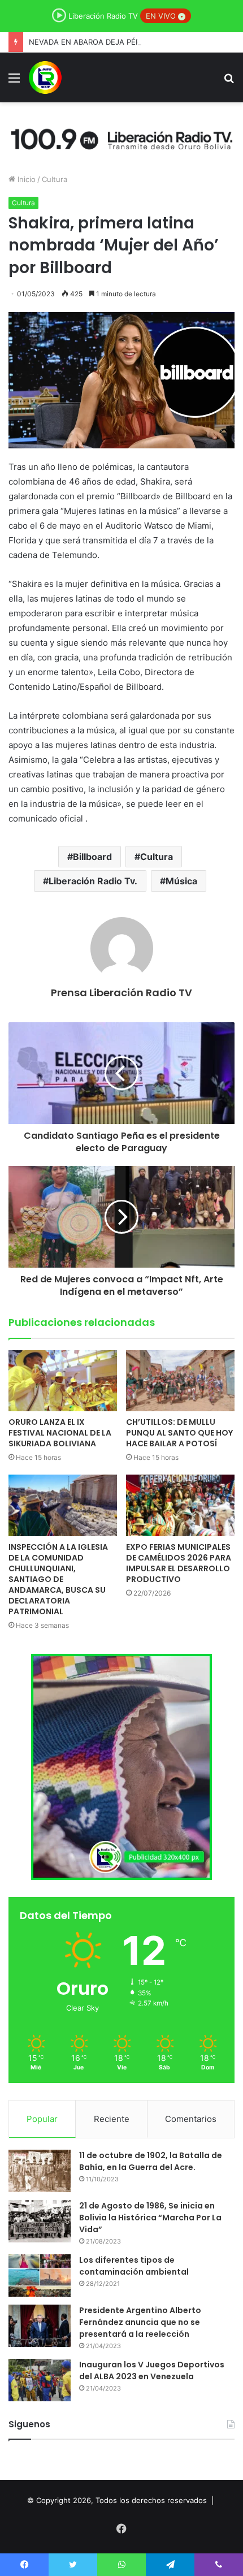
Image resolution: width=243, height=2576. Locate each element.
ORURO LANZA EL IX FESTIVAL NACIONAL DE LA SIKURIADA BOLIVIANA (60, 1433)
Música (181, 881)
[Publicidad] (121, 137)
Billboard (92, 857)
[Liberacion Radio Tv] (45, 77)
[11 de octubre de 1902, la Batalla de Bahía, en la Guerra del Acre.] (40, 2171)
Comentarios (191, 2119)
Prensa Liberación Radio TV (121, 993)
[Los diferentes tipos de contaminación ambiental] (40, 2275)
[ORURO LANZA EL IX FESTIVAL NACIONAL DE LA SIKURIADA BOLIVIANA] (63, 1381)
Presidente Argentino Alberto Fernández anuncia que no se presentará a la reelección (140, 2322)
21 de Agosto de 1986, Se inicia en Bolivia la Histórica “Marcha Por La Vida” (150, 2218)
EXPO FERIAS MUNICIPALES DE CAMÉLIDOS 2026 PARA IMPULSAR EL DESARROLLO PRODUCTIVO (179, 1563)
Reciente (112, 2119)
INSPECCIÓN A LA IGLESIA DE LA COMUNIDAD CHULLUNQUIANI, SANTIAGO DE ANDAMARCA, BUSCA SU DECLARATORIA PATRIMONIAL (58, 1579)
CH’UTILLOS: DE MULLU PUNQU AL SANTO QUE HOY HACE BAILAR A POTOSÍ (179, 1433)
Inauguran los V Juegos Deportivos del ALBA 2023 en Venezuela (152, 2370)
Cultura (55, 179)
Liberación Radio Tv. (93, 881)
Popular (42, 2119)
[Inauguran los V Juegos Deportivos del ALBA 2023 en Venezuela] (40, 2380)
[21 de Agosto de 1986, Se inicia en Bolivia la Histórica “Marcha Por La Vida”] (40, 2221)
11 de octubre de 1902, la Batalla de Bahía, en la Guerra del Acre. (151, 2161)
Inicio (25, 179)
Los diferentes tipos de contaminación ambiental (134, 2266)
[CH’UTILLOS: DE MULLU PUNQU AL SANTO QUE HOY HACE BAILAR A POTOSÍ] (180, 1381)
